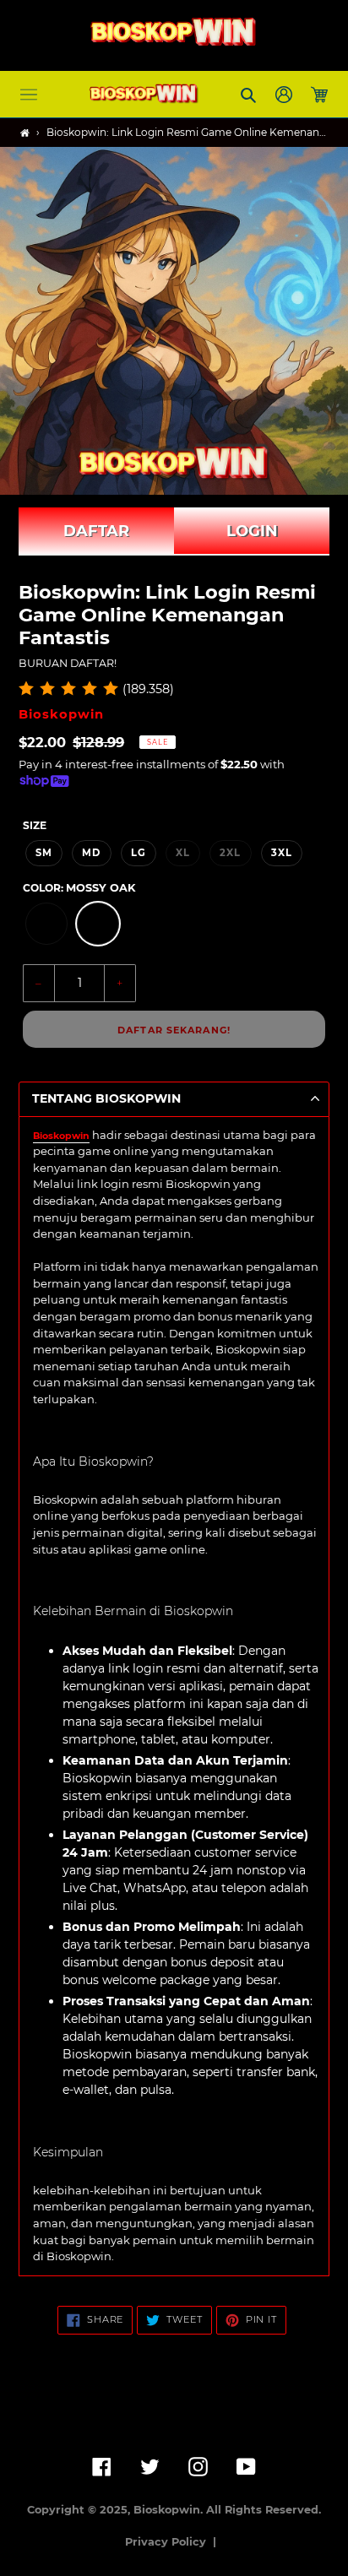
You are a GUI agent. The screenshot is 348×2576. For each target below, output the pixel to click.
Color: (79, 888)
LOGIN (252, 531)
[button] (29, 95)
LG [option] (139, 853)
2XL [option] (230, 853)
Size (35, 825)
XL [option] (183, 853)
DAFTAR (96, 531)
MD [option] (91, 853)
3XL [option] (282, 853)
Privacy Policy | (174, 2542)
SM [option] (44, 853)
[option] (46, 924)
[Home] (25, 133)
